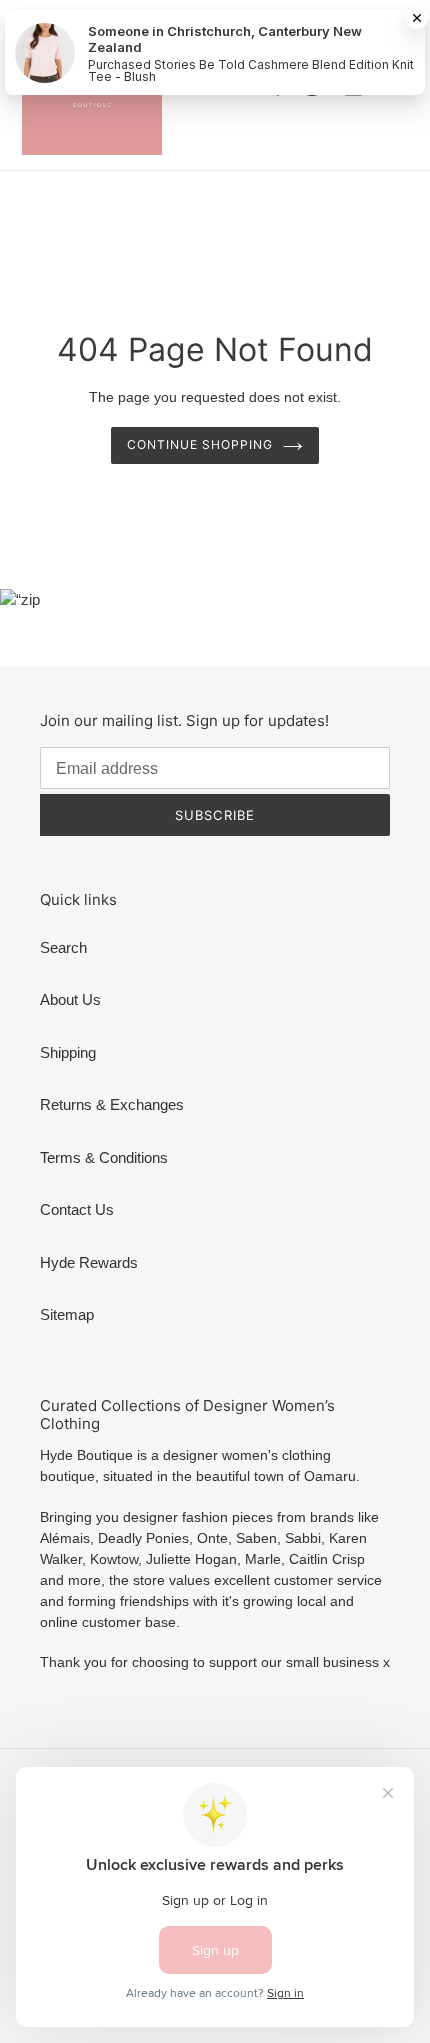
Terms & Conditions (104, 1157)
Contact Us (77, 1209)
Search (63, 947)
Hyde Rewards (89, 1262)
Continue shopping (200, 444)
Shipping (68, 1052)
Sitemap (67, 1314)
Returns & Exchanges (112, 1104)
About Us (70, 999)
